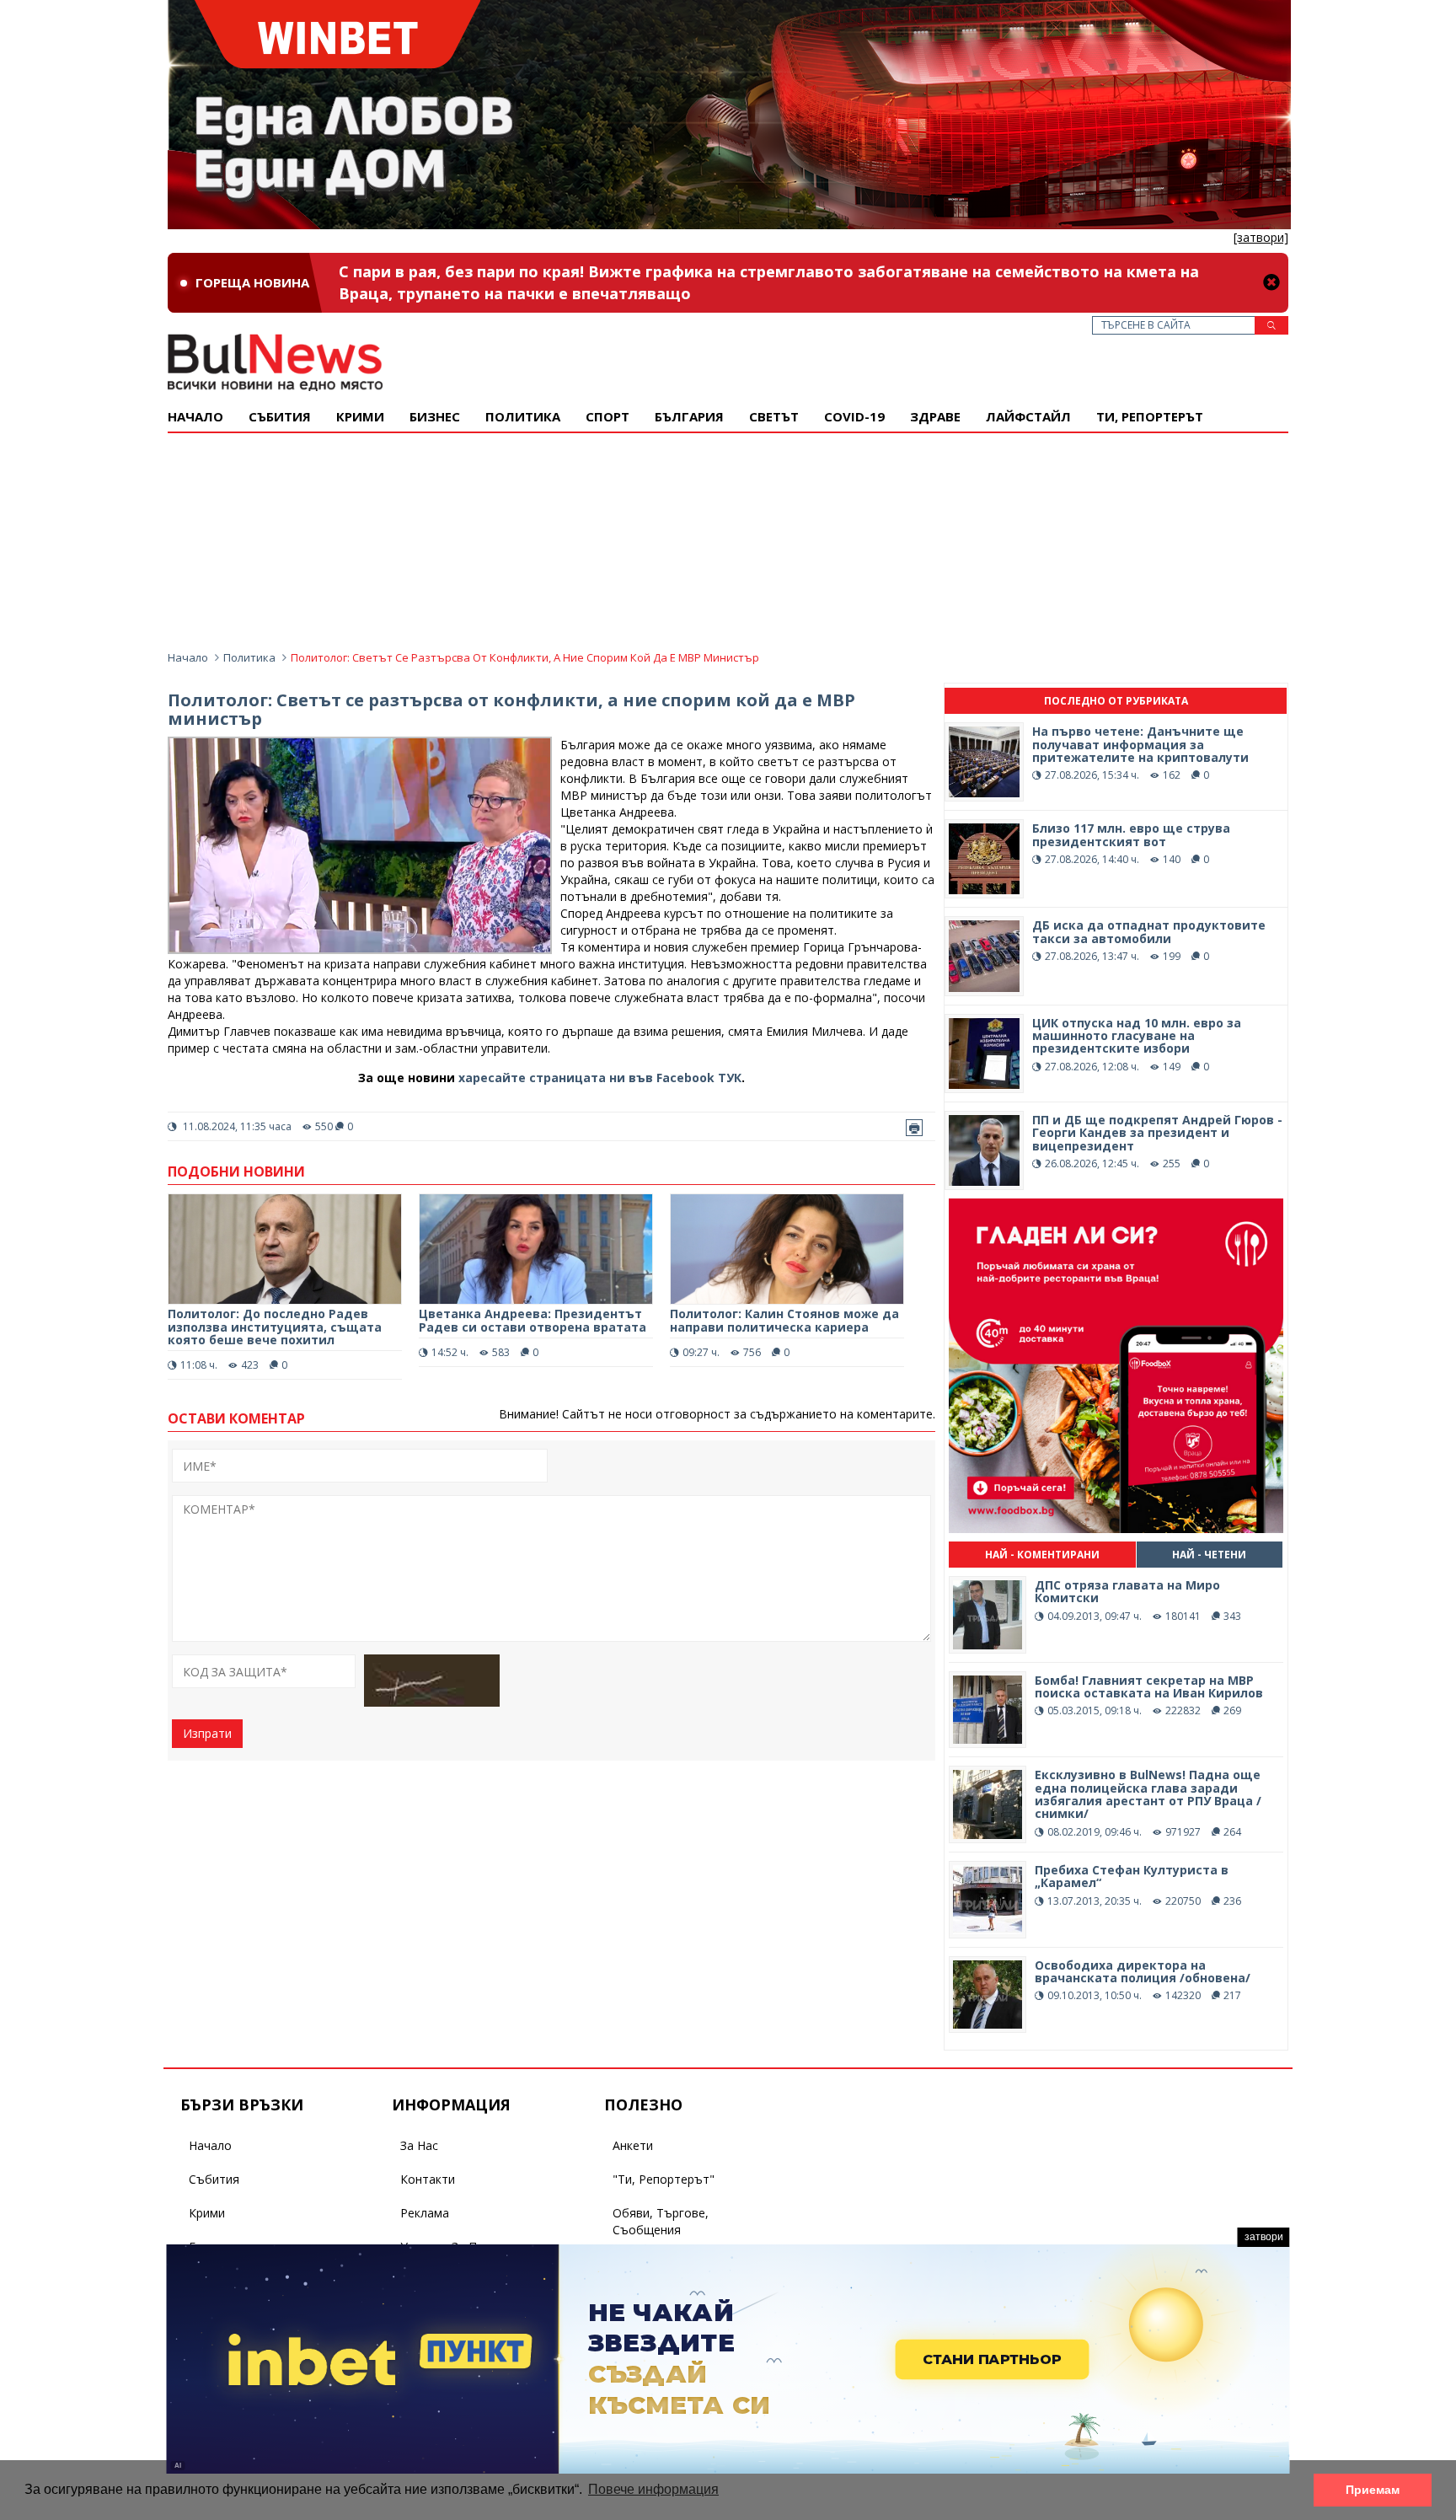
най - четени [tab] (1209, 1555)
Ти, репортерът (1150, 416)
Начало (195, 416)
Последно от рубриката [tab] (1116, 701)
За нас (419, 2145)
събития (280, 416)
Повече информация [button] (653, 2489)
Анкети (633, 2145)
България (689, 416)
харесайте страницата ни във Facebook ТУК (600, 1078)
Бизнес (435, 416)
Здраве (935, 416)
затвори (1264, 2237)
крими (360, 416)
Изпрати (207, 1733)
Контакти (428, 2179)
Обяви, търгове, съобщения (661, 2221)
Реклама (425, 2213)
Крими (207, 2213)
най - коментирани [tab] (1042, 1555)
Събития (214, 2179)
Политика (523, 416)
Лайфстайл (1028, 416)
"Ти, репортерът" (664, 2179)
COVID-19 (854, 416)
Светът (774, 416)
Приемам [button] (1373, 2490)
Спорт (608, 416)
